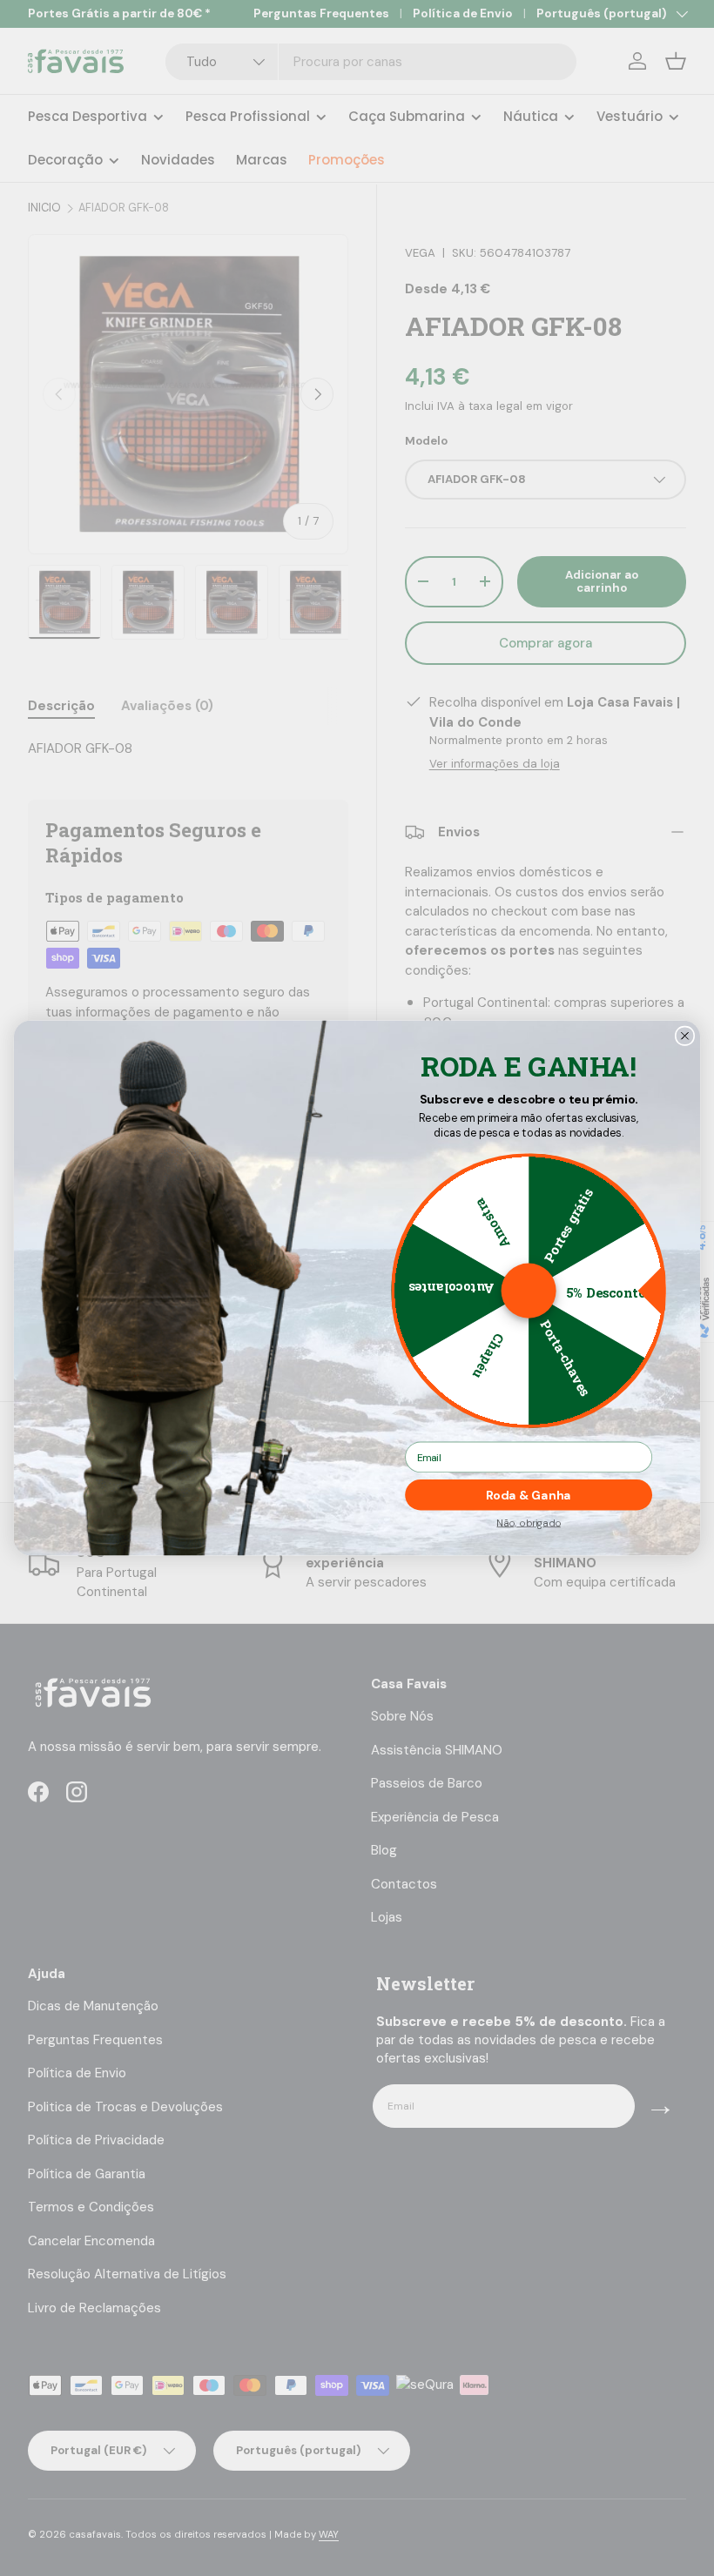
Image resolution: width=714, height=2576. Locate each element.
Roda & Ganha (529, 1495)
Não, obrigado (528, 1523)
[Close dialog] (685, 1036)
